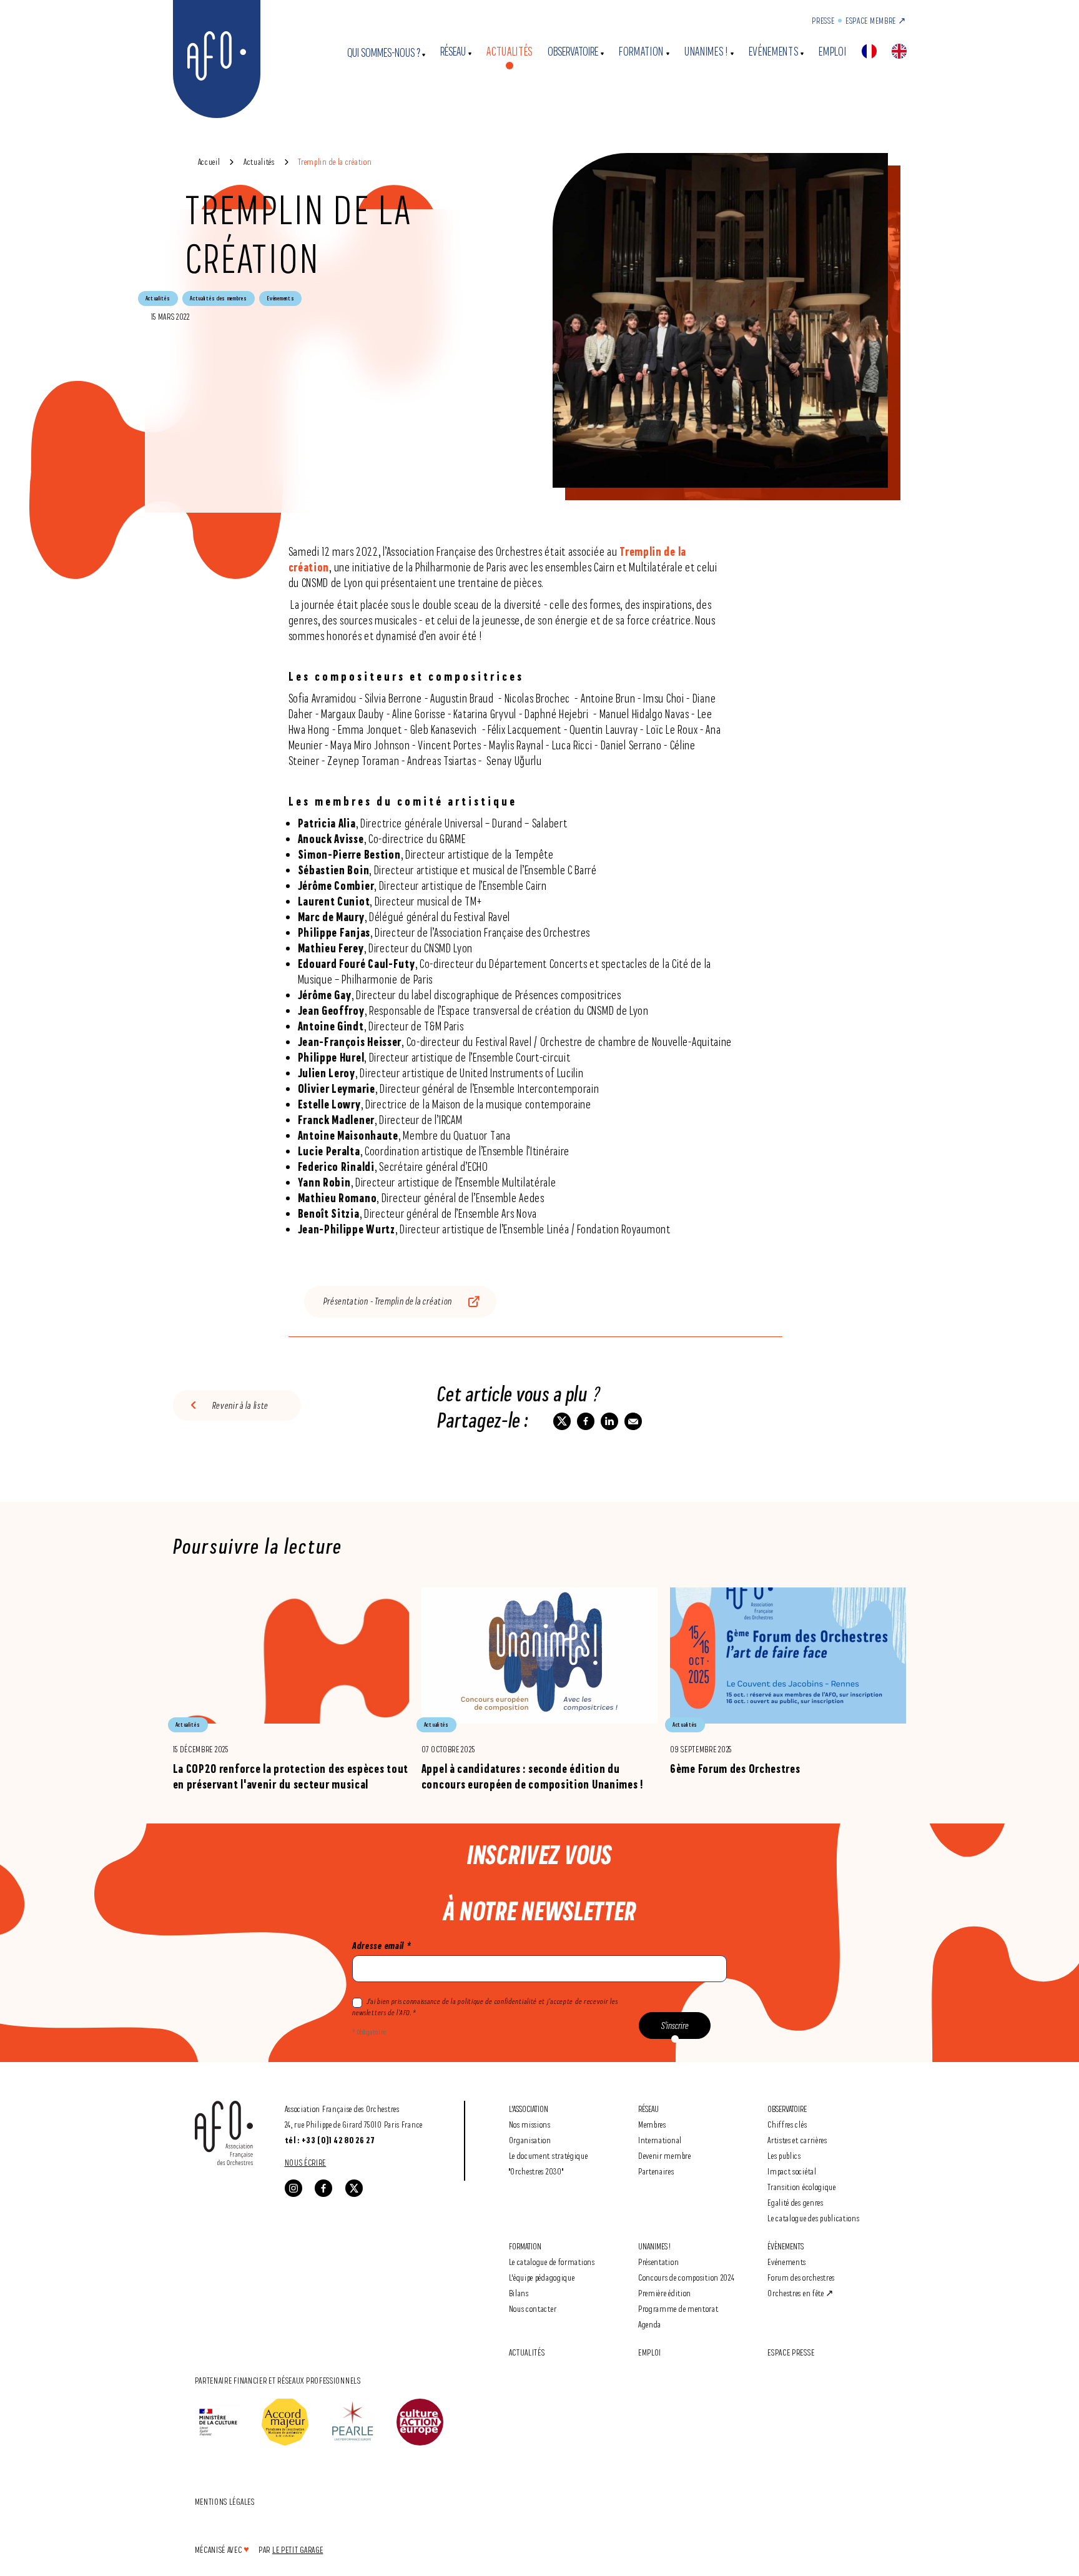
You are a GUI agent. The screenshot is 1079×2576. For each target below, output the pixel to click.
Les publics (784, 2155)
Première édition (665, 2293)
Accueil (209, 161)
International (660, 2140)
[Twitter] (354, 2188)
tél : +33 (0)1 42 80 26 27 (330, 2140)
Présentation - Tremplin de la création (388, 1301)
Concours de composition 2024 (687, 2277)
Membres (652, 2124)
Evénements (774, 52)
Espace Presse (791, 2352)
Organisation (530, 2140)
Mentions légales (225, 2501)
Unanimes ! (706, 52)
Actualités (510, 52)
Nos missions (530, 2124)
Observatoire (573, 52)
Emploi (832, 52)
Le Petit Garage (298, 2549)
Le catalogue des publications (813, 2218)
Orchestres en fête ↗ (801, 2293)
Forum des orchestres (801, 2277)
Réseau (453, 52)
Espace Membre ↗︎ (876, 20)
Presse (823, 20)
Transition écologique (802, 2187)
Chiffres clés (787, 2124)
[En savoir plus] (291, 1690)
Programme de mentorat (678, 2308)
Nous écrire (306, 2162)
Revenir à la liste (241, 1405)
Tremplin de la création (335, 161)
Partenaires (656, 2171)
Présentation (658, 2262)
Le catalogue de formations (552, 2262)
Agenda (650, 2324)
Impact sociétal (792, 2171)
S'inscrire (675, 2026)
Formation (641, 52)
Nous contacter (533, 2308)
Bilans (519, 2293)
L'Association (529, 2109)
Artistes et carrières (797, 2140)
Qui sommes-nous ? (384, 53)
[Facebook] (323, 2188)
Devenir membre (665, 2155)
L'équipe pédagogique (542, 2277)
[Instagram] (293, 2188)
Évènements (786, 2246)
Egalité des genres (796, 2202)
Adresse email (382, 1946)
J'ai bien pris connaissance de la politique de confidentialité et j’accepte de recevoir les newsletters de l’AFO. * (485, 2007)
